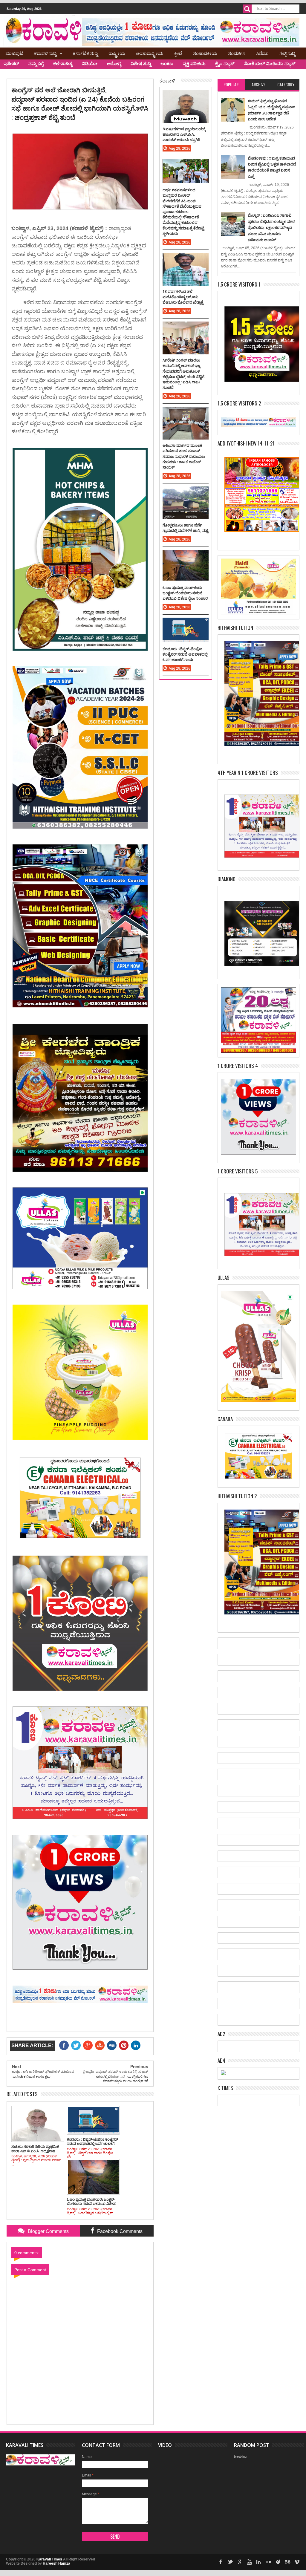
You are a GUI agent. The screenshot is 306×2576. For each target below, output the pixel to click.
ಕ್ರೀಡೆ (178, 53)
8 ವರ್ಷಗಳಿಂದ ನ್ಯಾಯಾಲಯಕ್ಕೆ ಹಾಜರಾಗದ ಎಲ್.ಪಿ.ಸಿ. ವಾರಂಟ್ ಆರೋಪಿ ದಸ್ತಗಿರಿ (184, 134)
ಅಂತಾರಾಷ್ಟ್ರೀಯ (150, 53)
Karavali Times (49, 2559)
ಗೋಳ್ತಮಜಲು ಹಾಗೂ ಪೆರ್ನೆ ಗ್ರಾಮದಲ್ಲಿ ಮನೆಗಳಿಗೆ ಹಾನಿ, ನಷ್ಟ (185, 528)
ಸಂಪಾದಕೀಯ (205, 53)
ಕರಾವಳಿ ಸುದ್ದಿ (45, 53)
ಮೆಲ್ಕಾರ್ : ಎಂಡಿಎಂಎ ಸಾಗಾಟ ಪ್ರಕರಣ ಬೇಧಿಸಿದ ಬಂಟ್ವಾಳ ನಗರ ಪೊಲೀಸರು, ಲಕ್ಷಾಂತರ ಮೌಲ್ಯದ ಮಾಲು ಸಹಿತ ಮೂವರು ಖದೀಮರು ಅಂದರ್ (271, 227)
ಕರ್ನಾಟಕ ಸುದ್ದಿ (85, 53)
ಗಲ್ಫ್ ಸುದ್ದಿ (287, 53)
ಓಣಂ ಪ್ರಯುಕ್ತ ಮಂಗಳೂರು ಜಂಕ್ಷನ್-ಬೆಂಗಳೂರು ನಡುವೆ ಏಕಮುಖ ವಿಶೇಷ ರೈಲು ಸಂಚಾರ (185, 593)
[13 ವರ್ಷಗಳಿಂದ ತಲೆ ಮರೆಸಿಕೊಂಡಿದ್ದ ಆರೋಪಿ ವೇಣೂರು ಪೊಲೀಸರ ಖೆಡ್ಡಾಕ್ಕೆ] (186, 259)
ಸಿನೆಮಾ (262, 53)
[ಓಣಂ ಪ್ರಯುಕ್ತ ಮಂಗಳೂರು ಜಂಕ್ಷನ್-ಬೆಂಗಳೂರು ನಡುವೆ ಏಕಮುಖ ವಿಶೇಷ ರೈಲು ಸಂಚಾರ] (186, 556)
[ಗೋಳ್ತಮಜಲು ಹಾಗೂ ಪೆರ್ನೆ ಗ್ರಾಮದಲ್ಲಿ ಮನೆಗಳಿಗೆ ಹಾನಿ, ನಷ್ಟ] (186, 492)
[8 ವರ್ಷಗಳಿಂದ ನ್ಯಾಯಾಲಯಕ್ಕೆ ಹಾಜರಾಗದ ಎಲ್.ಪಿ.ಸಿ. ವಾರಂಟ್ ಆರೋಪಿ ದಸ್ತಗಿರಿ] (186, 96)
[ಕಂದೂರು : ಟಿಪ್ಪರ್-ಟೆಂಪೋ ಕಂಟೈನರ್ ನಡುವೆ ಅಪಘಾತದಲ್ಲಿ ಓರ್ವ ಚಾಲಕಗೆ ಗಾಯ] (186, 624)
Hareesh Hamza (56, 2563)
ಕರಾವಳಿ (167, 80)
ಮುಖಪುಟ (14, 53)
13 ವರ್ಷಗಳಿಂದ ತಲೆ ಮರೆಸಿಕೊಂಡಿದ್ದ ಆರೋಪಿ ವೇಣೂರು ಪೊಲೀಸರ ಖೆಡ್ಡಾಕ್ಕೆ (183, 297)
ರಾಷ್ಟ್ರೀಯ (117, 53)
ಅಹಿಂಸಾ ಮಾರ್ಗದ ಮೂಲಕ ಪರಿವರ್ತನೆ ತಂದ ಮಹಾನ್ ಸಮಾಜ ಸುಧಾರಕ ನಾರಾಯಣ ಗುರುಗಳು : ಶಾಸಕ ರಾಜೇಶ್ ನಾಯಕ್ (184, 456)
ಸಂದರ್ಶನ (237, 53)
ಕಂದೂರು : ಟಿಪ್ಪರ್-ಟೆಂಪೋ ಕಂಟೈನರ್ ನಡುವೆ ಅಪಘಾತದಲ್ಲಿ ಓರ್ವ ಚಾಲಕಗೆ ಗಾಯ (185, 654)
